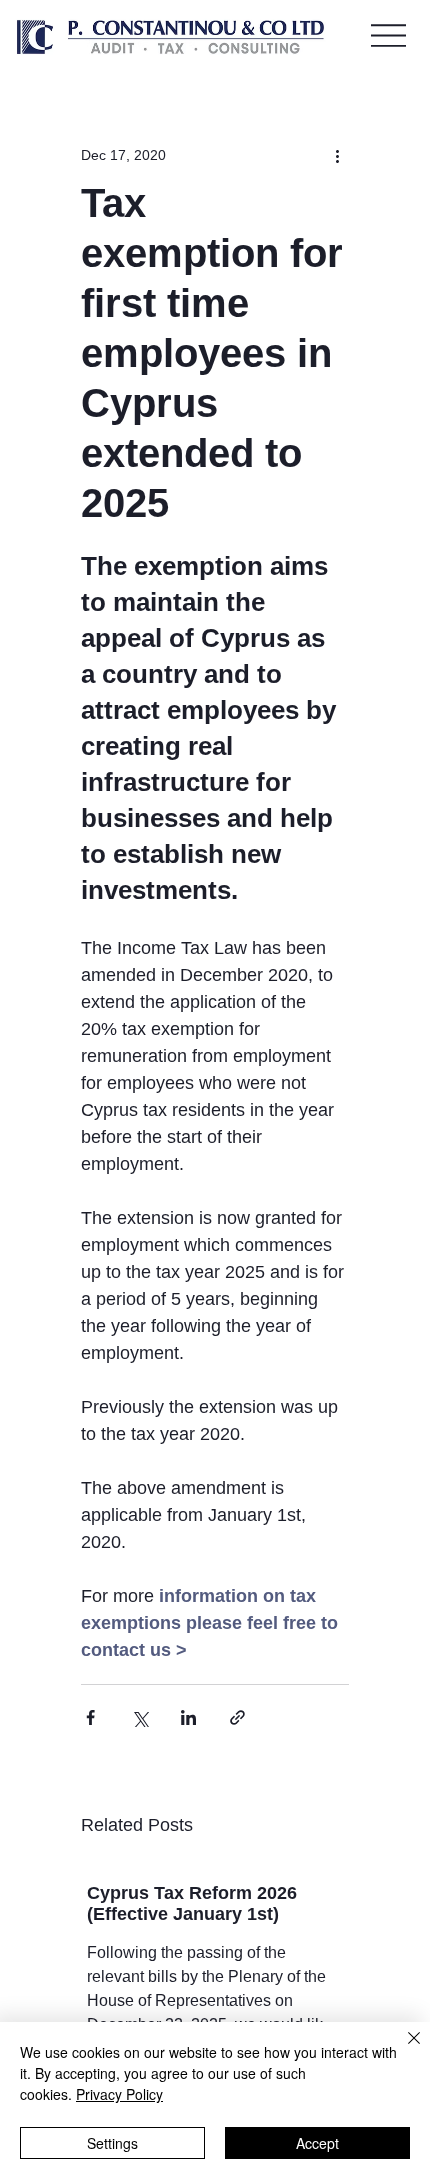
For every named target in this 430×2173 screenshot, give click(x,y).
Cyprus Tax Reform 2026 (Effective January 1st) (192, 1903)
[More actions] (337, 155)
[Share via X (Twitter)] (139, 1717)
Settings (112, 2143)
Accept (317, 2143)
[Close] (402, 2050)
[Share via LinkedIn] (188, 1717)
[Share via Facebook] (90, 1717)
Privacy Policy (119, 2094)
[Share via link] (237, 1717)
